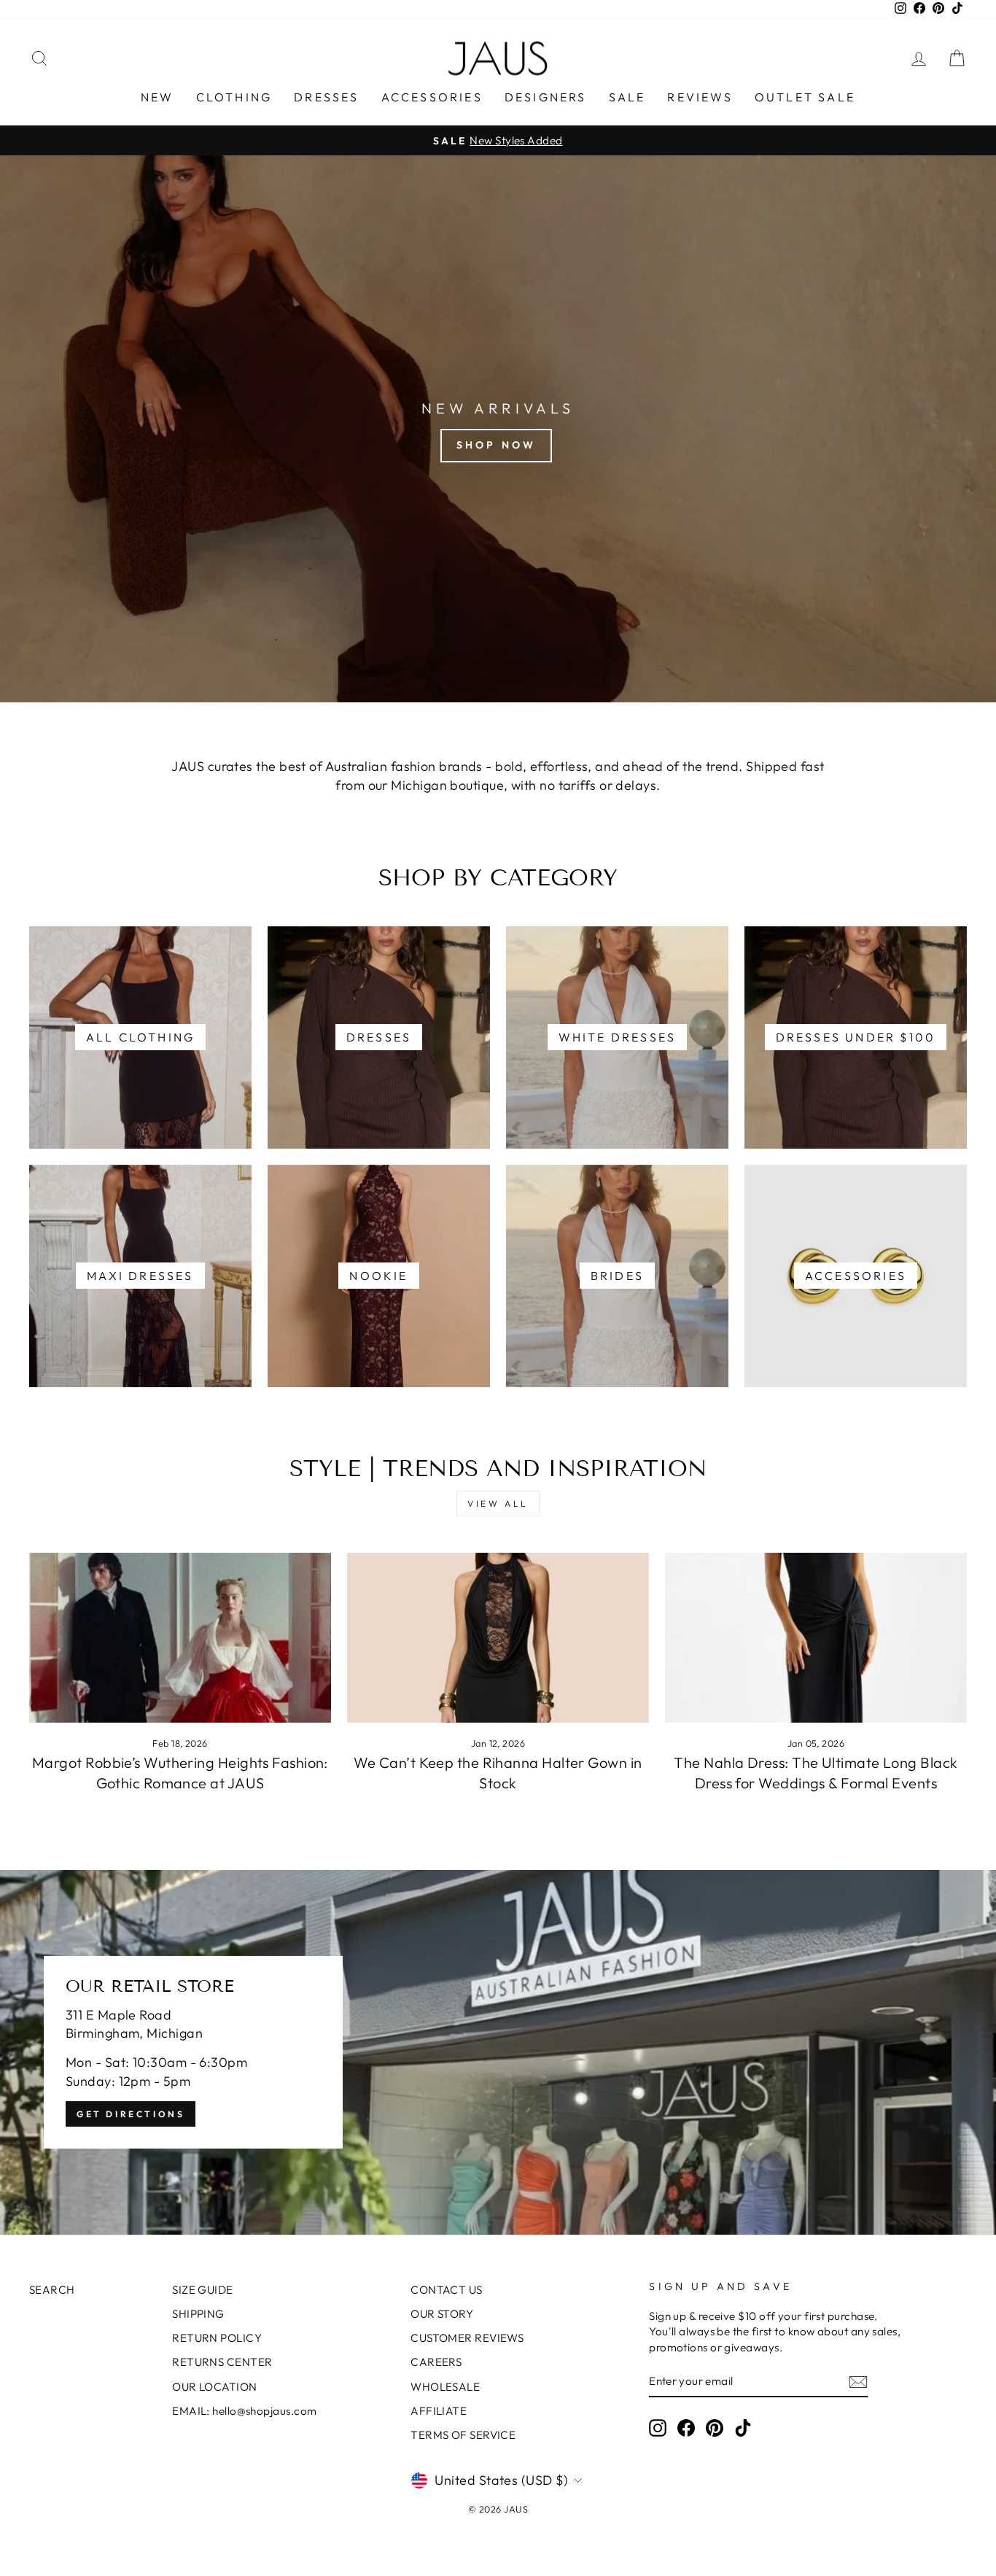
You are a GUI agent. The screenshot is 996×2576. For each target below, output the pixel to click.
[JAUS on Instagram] (658, 2428)
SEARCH (52, 2290)
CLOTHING (234, 97)
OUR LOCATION (214, 2387)
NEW (157, 97)
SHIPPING (198, 2314)
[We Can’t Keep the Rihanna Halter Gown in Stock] (498, 1638)
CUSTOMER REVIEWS (467, 2338)
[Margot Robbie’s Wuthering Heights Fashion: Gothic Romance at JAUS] (180, 1638)
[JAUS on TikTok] (743, 2428)
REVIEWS (700, 97)
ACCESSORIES (432, 97)
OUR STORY (442, 2314)
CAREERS (436, 2362)
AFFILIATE (439, 2411)
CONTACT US (447, 2290)
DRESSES (326, 97)
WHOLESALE (445, 2387)
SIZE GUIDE (203, 2290)
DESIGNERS (546, 97)
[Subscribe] (858, 2382)
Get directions (131, 2114)
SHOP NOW (497, 445)
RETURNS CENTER (222, 2362)
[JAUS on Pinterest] (715, 2428)
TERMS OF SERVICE (463, 2435)
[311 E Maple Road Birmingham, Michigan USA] (498, 2052)
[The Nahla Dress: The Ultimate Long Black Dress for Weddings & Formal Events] (816, 1638)
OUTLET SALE (805, 97)
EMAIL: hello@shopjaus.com (244, 2411)
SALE (627, 97)
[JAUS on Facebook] (686, 2428)
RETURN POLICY (217, 2338)
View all (498, 1504)
